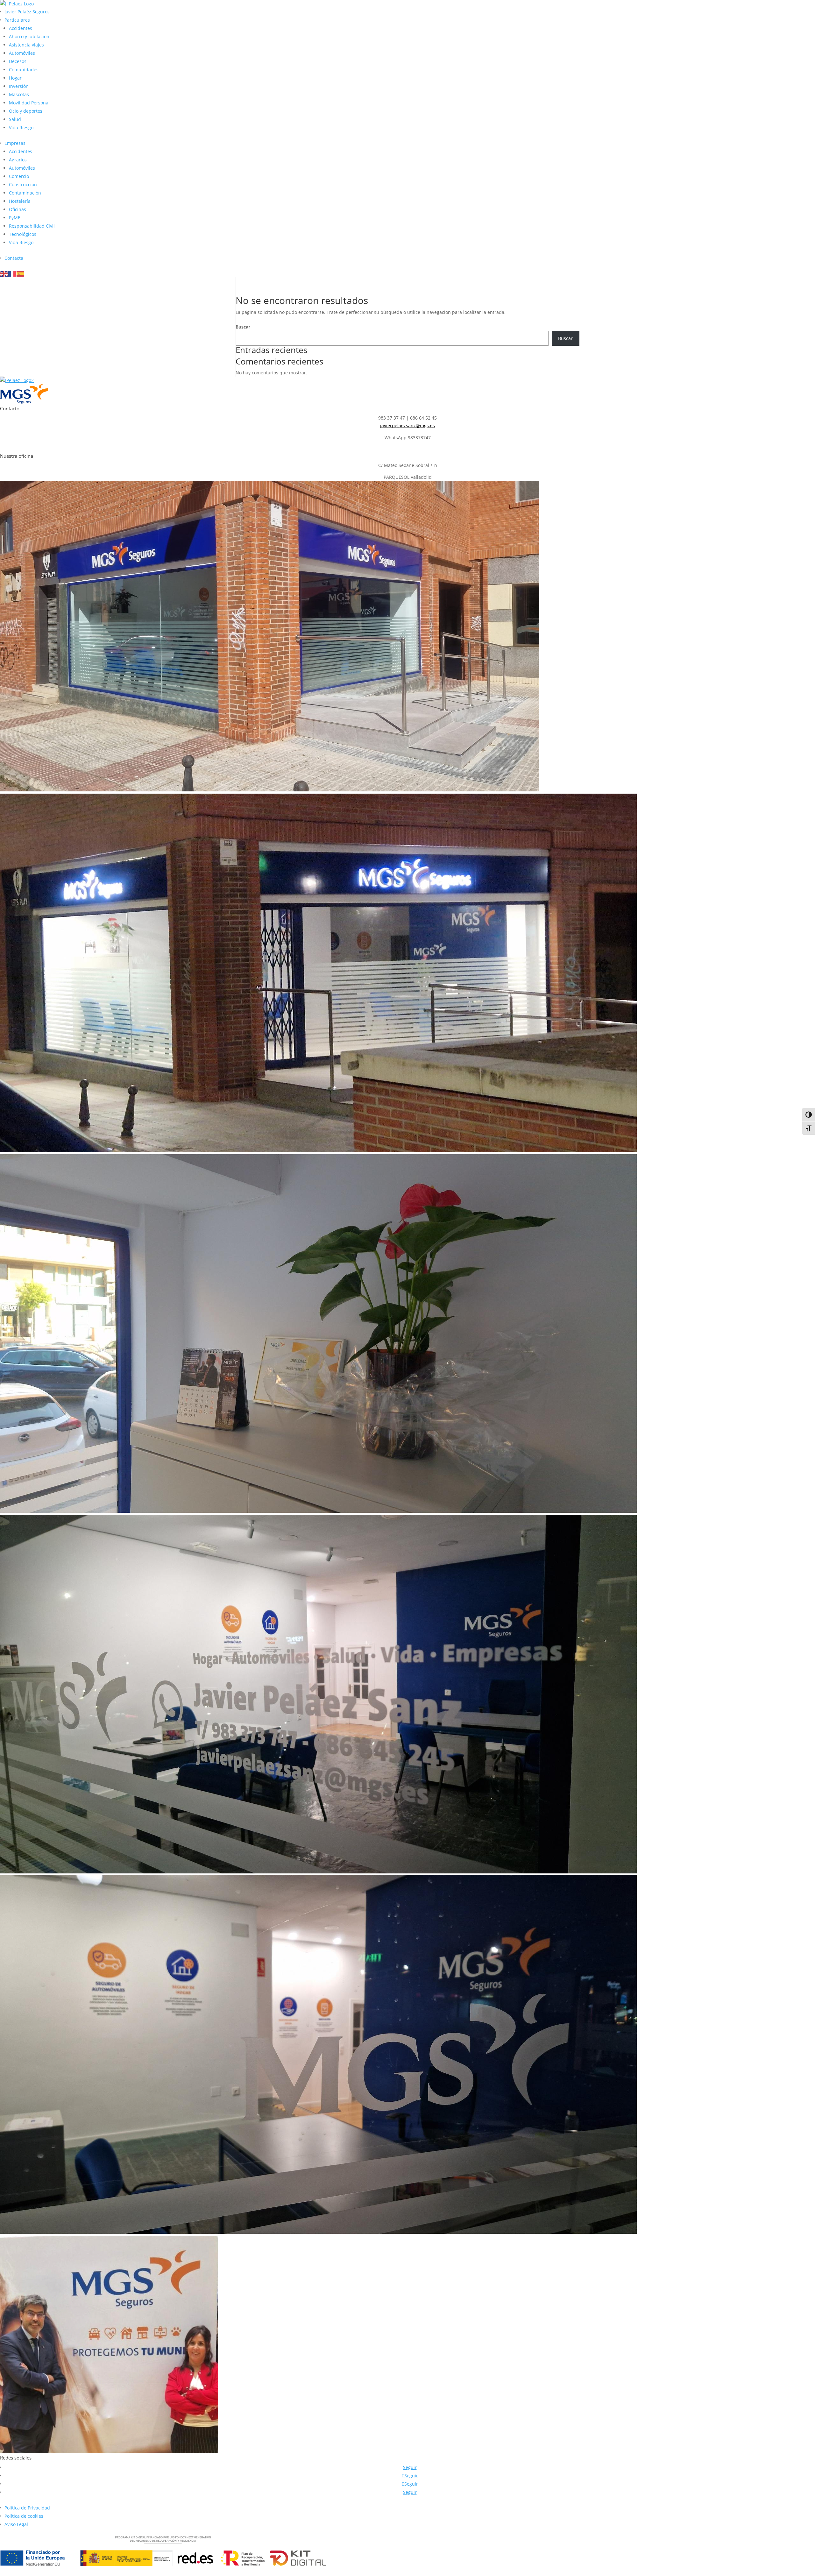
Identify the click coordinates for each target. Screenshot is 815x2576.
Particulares (17, 20)
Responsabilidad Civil (32, 226)
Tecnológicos (23, 234)
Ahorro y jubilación (29, 36)
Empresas (15, 143)
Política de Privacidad (27, 2508)
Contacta (14, 258)
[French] (12, 273)
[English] (4, 273)
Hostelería (20, 201)
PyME (15, 218)
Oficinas (18, 209)
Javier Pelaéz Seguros (27, 12)
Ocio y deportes (26, 111)
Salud (15, 119)
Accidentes (21, 28)
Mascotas (19, 94)
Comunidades (24, 70)
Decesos (18, 61)
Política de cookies (24, 2516)
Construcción (23, 184)
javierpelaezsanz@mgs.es (407, 425)
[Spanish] (21, 273)
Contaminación (25, 193)
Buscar (243, 327)
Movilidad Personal (29, 103)
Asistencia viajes (26, 45)
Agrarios (18, 160)
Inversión (19, 86)
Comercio (19, 176)
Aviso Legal (16, 2524)
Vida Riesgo (21, 127)
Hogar (15, 78)
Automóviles (22, 53)
